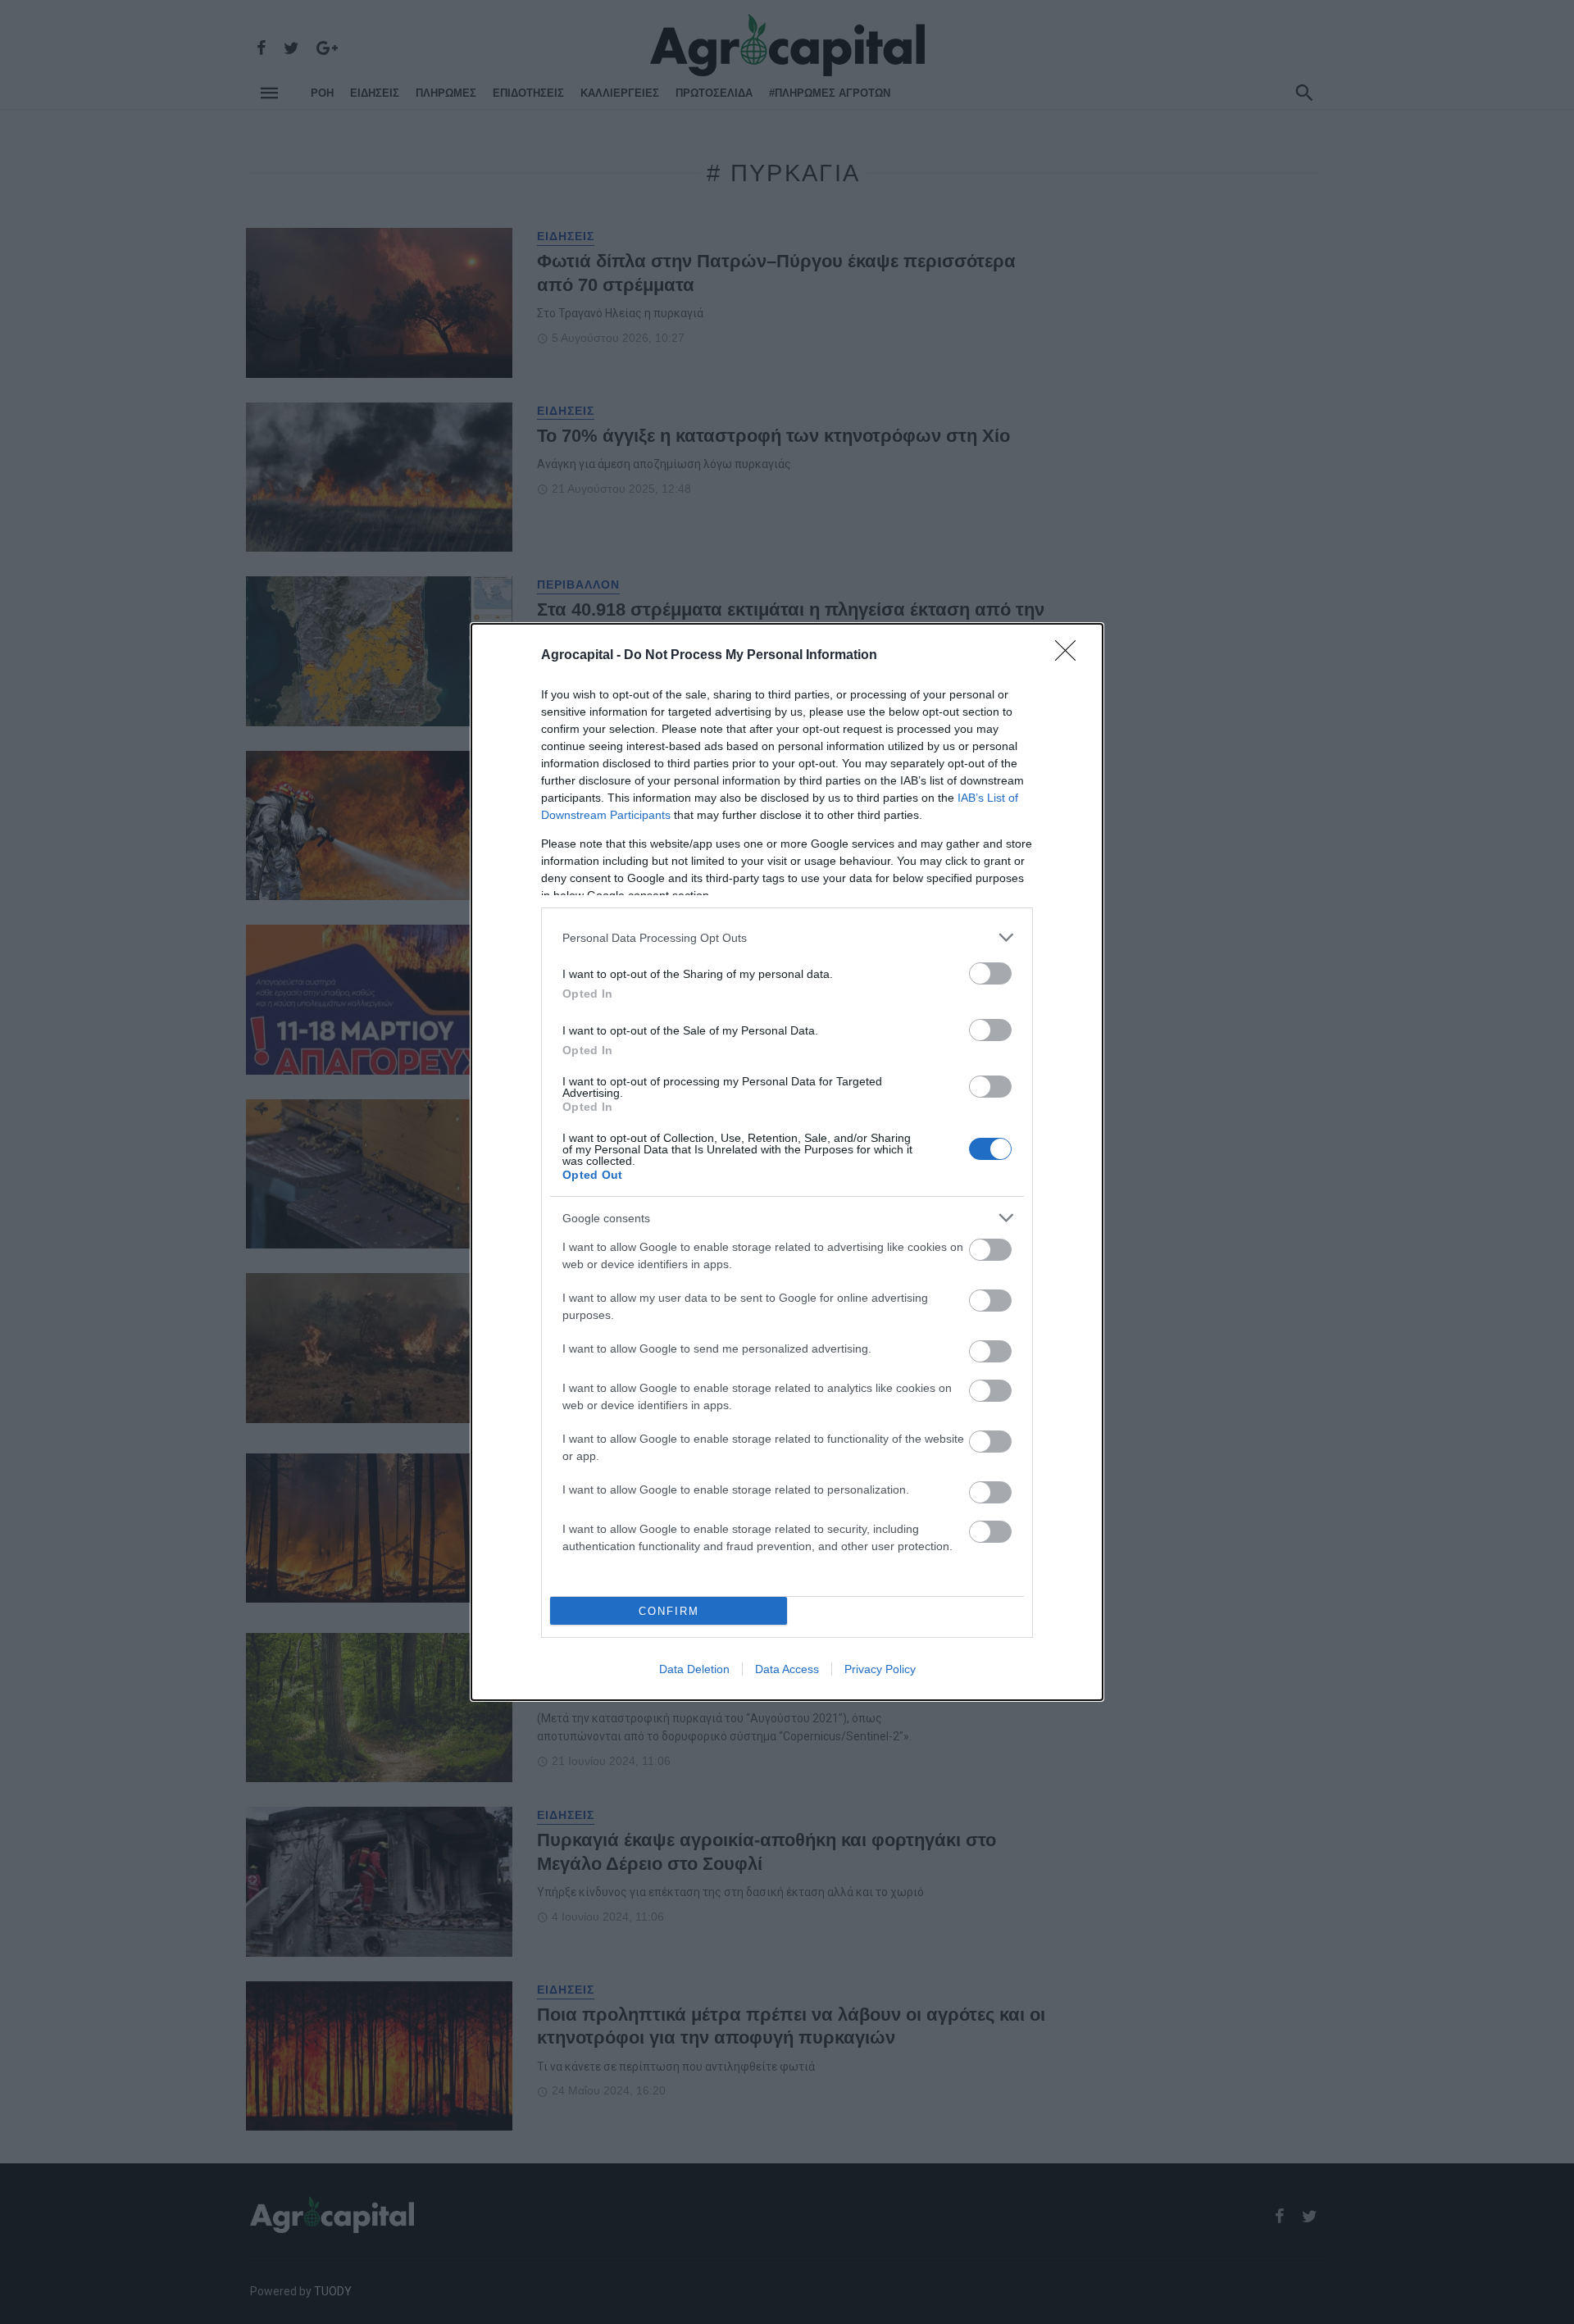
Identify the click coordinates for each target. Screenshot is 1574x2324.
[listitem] (787, 937)
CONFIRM (669, 1611)
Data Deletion (694, 1669)
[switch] (990, 973)
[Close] (1071, 656)
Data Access (787, 1669)
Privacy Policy (880, 1669)
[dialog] (787, 1162)
